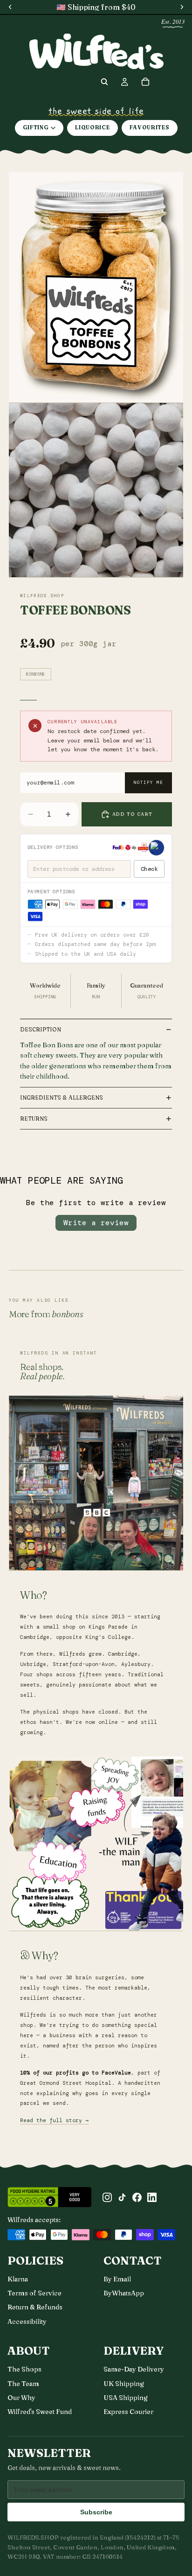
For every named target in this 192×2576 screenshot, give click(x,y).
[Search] (104, 82)
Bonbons (36, 674)
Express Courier (128, 2412)
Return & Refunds (35, 2307)
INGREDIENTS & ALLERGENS (62, 1097)
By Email (117, 2279)
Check (149, 869)
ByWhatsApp (124, 2293)
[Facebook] (137, 2197)
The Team (23, 2384)
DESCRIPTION (41, 1029)
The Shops (24, 2369)
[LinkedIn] (152, 2197)
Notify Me (148, 783)
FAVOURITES (150, 127)
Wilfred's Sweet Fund (40, 2412)
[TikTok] (122, 2197)
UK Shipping (124, 2384)
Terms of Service (34, 2293)
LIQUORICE (92, 127)
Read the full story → (54, 2121)
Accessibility (27, 2322)
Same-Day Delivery (134, 2369)
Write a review (96, 1223)
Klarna (18, 2279)
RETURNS (34, 1119)
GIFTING (36, 127)
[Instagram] (107, 2197)
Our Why (21, 2398)
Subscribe (96, 2512)
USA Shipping (126, 2398)
